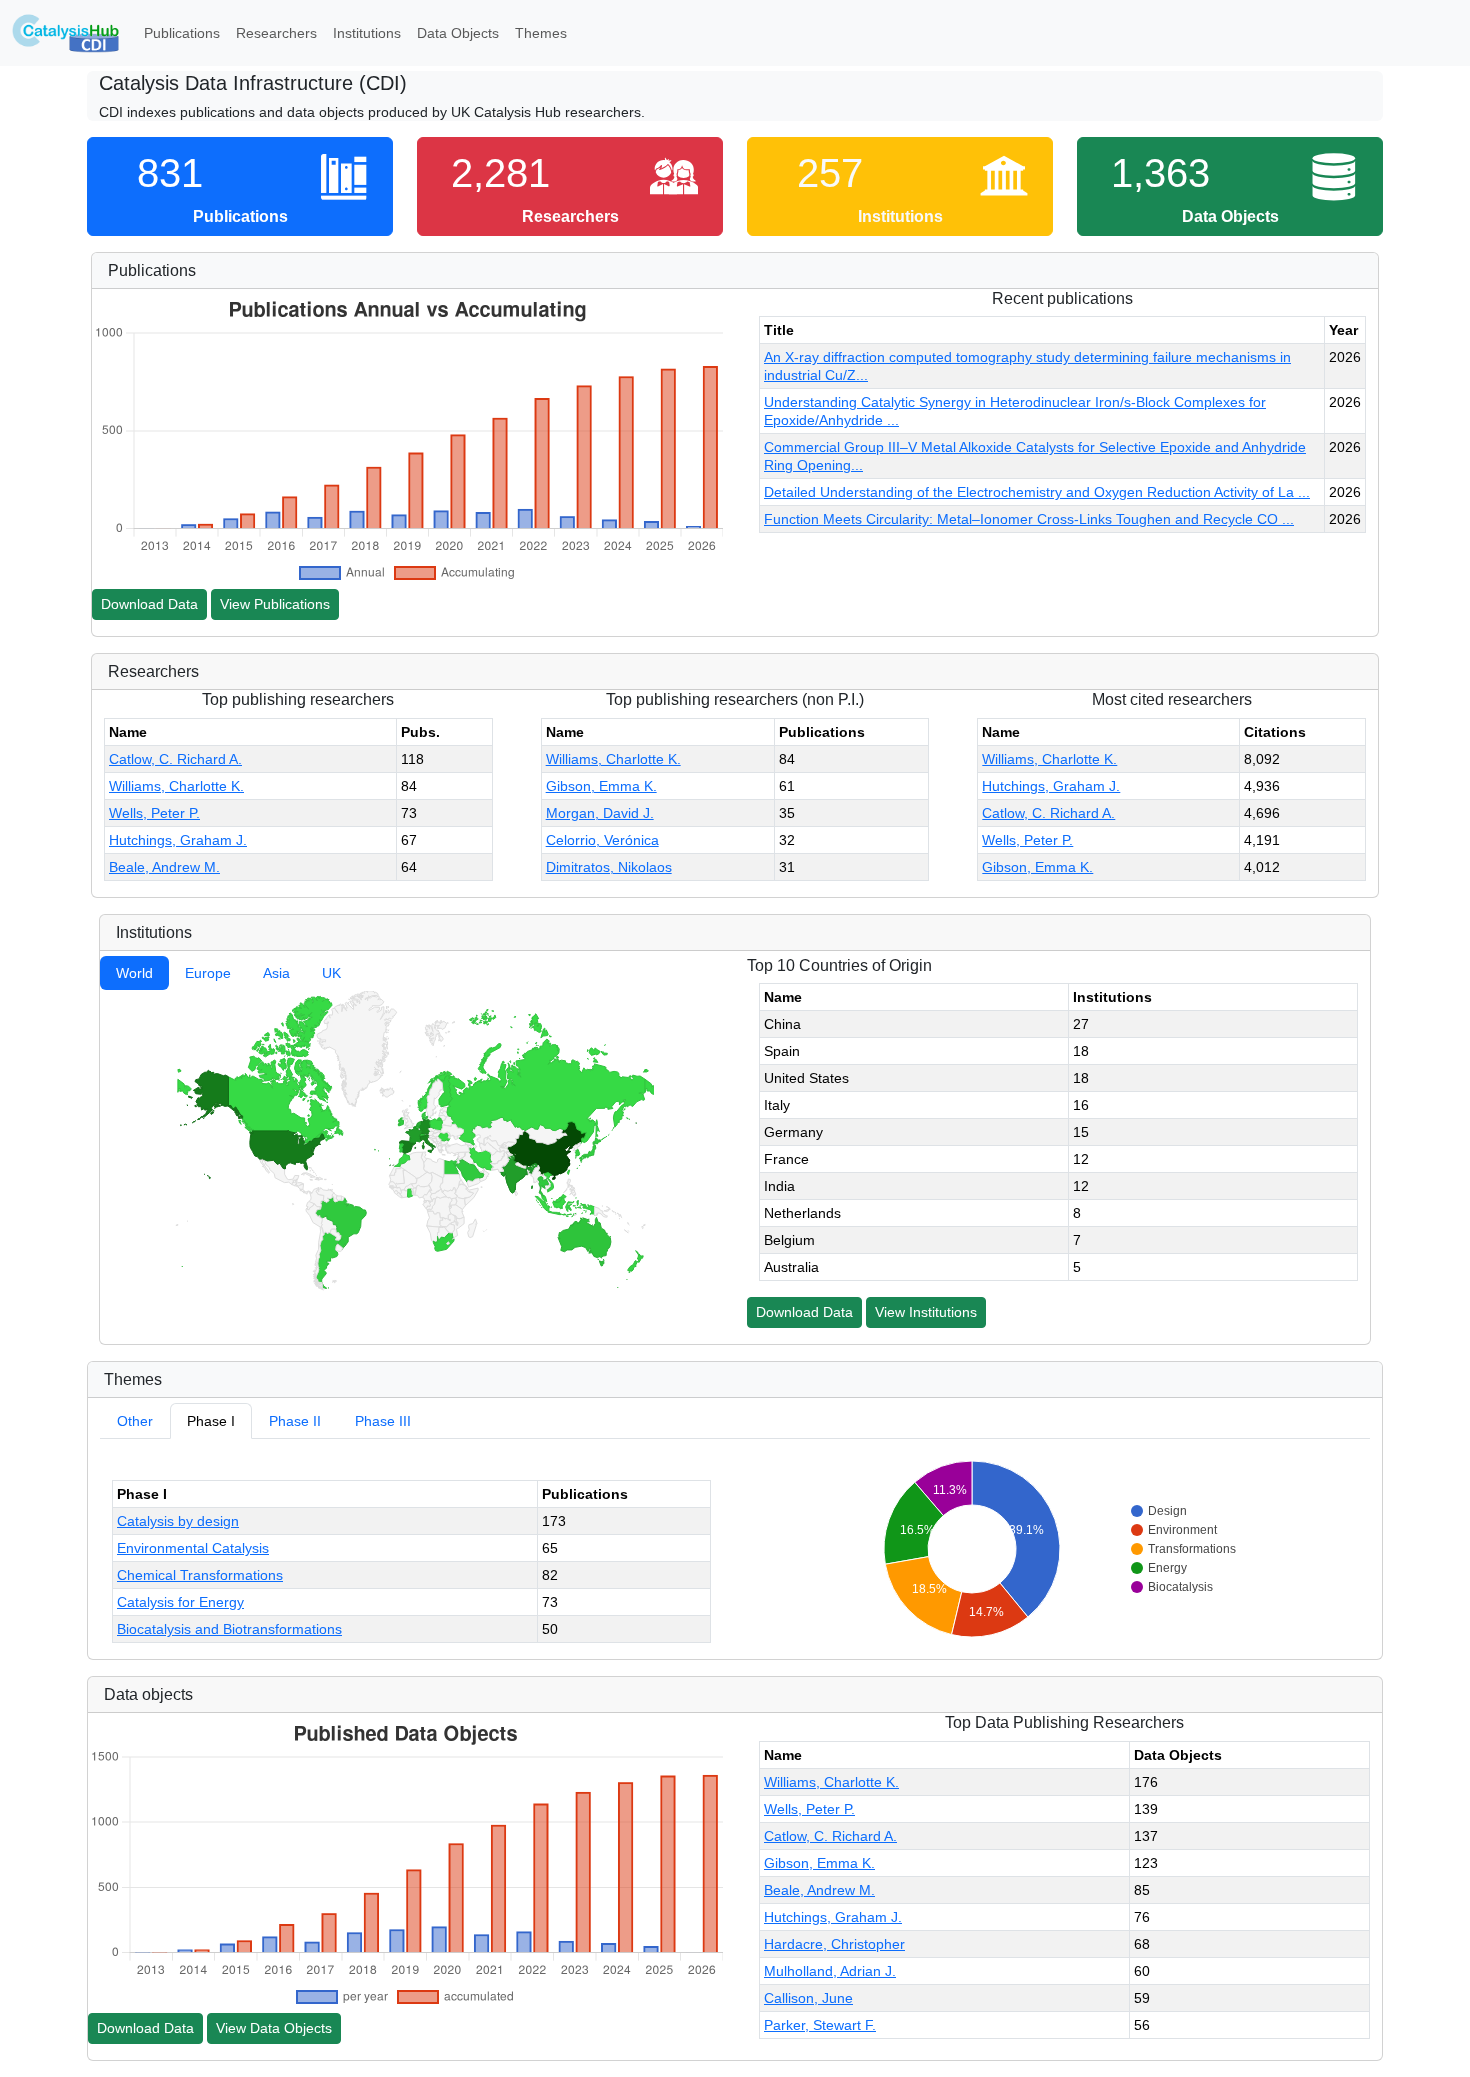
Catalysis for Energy (180, 1602)
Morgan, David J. (600, 813)
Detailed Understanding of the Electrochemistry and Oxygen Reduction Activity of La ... (1037, 492)
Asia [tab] (276, 973)
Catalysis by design (178, 1521)
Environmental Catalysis (193, 1548)
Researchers (276, 33)
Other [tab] (135, 1421)
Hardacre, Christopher (834, 1944)
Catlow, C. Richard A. (175, 759)
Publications (182, 33)
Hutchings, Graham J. (178, 840)
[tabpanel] (411, 1140)
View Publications (275, 604)
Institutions (367, 33)
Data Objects (458, 33)
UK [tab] (331, 973)
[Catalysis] (66, 33)
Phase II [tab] (295, 1421)
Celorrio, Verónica (602, 840)
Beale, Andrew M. (164, 867)
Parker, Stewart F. (820, 2025)
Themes (541, 33)
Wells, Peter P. (154, 813)
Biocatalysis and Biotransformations (229, 1629)
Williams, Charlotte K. (176, 786)
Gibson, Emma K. (601, 786)
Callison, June (808, 1998)
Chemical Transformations (200, 1575)
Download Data (149, 604)
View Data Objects (274, 2028)
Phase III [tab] (383, 1421)
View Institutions (926, 1312)
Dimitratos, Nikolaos (609, 867)
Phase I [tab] (211, 1421)
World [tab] (134, 973)
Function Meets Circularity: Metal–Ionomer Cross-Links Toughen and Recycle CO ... (1029, 519)
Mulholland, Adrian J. (830, 1971)
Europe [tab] (208, 973)
